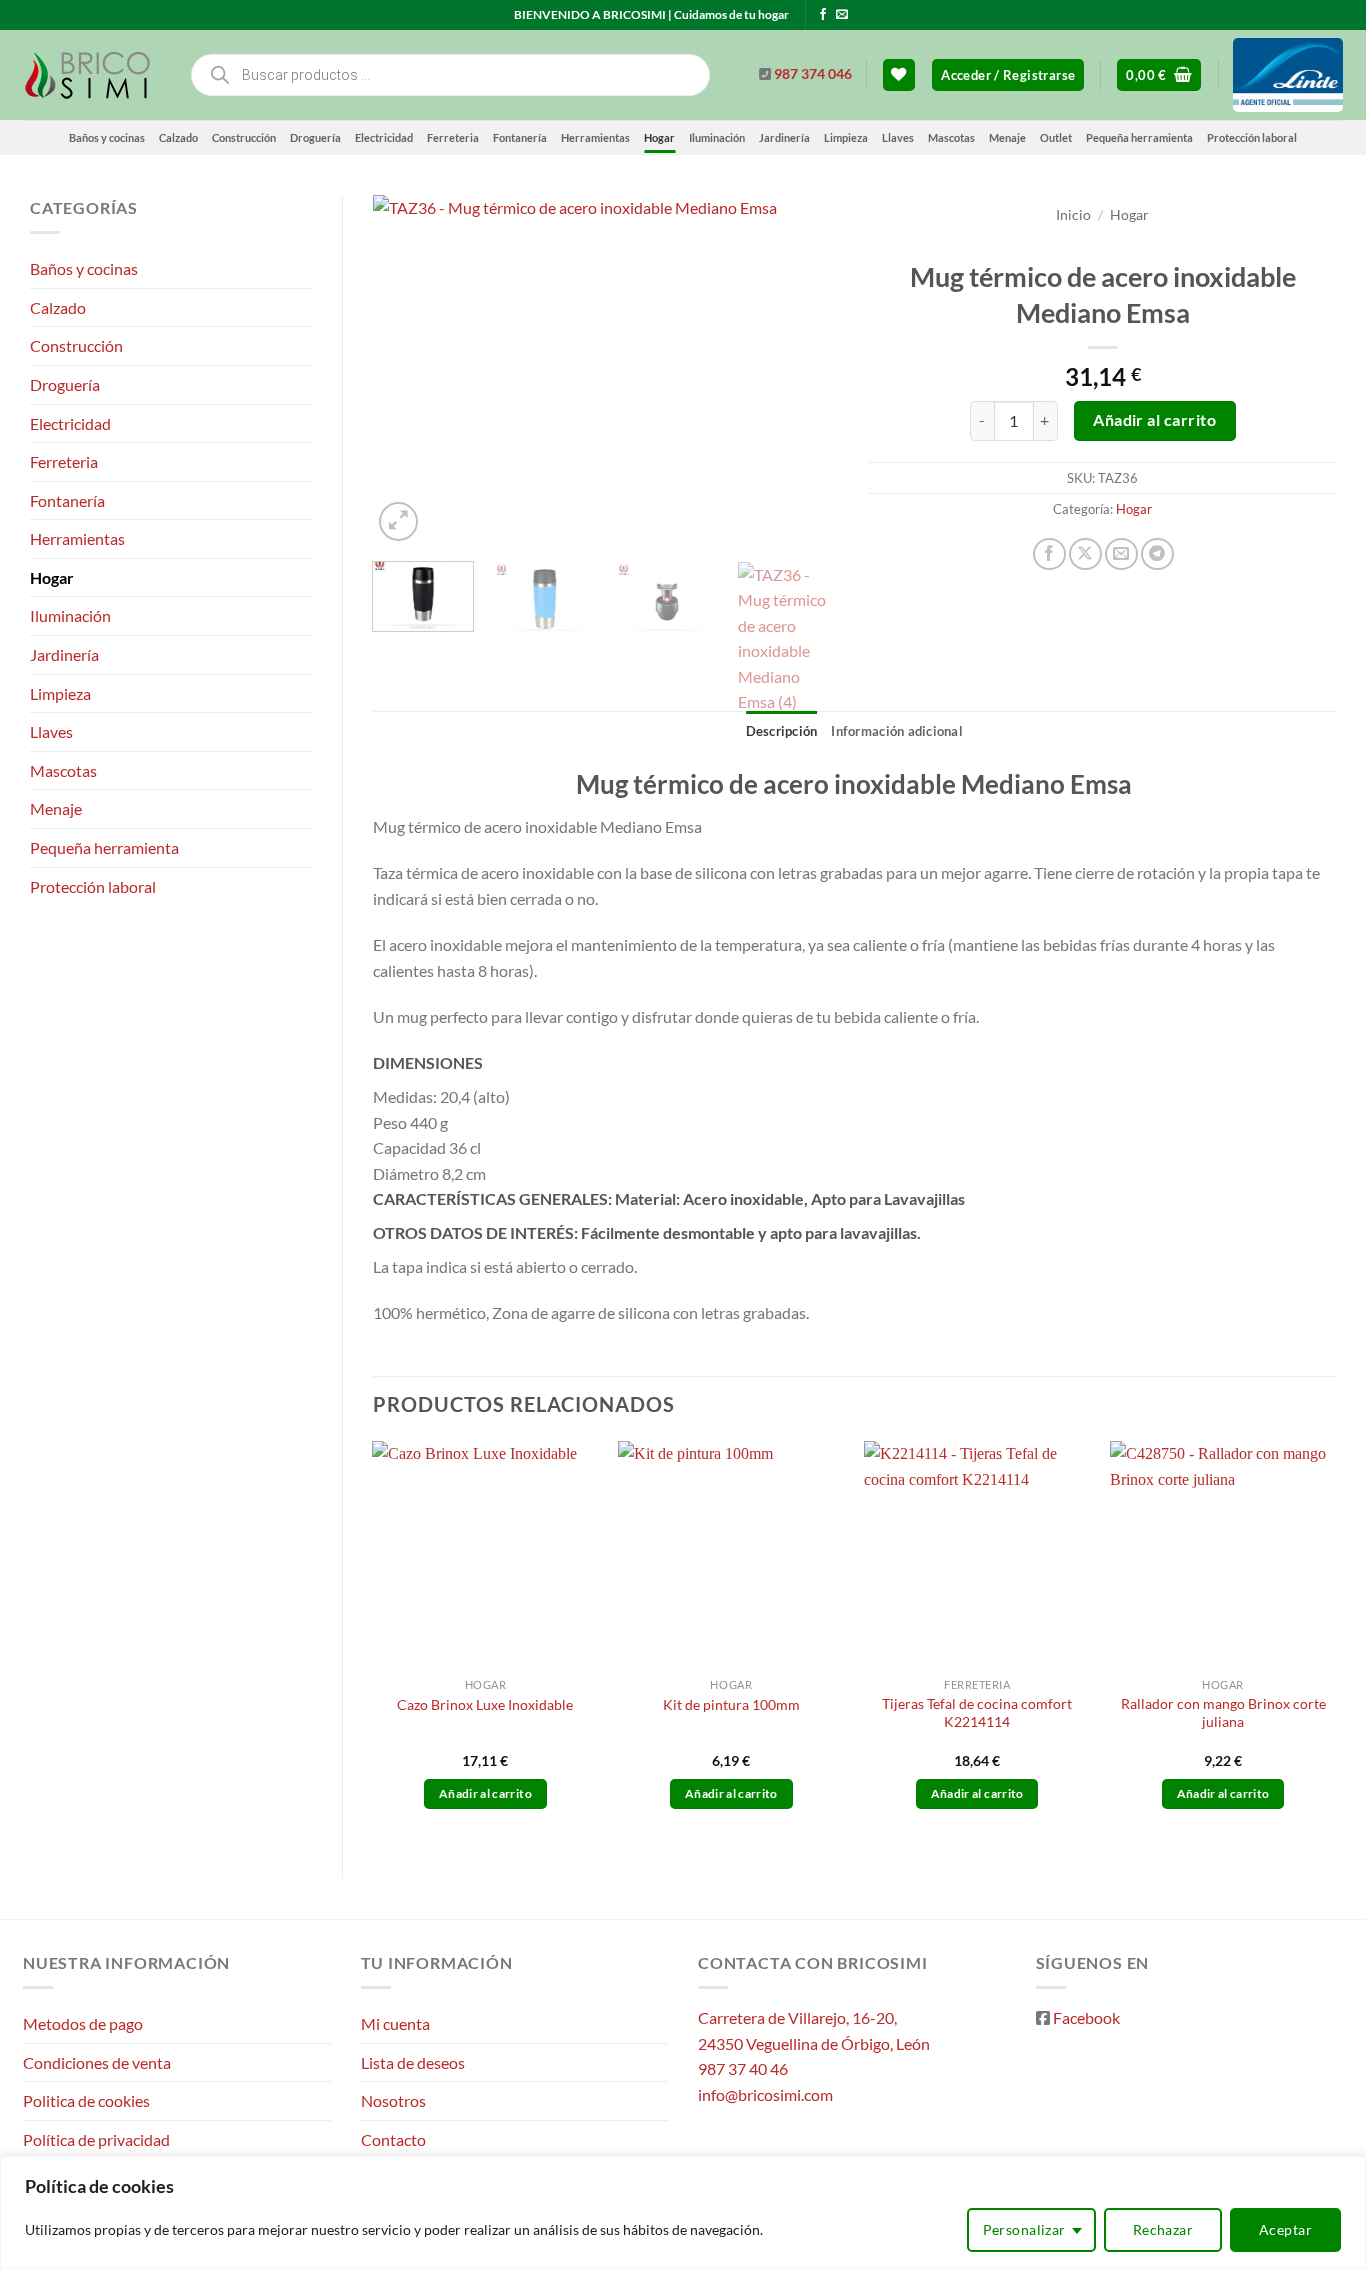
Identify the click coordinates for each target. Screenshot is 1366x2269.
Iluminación (717, 137)
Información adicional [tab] (896, 731)
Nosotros (393, 2100)
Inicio (1073, 215)
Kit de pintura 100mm (731, 1704)
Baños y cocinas (107, 137)
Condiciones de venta (97, 2062)
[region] (683, 2212)
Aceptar (1285, 2229)
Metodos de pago (83, 2023)
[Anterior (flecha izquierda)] (35, 1135)
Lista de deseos (413, 2062)
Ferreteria (453, 137)
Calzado (178, 137)
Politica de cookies (86, 2100)
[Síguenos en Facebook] (823, 15)
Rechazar (1163, 2229)
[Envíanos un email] (842, 15)
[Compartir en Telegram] (1157, 554)
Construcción (244, 137)
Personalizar (1024, 2229)
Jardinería (784, 137)
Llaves (898, 137)
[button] (1008, 75)
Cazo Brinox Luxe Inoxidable (485, 1704)
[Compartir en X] (1085, 554)
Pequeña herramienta (1139, 137)
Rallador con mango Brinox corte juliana (1223, 1713)
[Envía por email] (1121, 554)
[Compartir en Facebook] (1049, 554)
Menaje (1007, 137)
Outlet (1056, 137)
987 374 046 (813, 74)
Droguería (315, 137)
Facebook (1086, 2017)
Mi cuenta (395, 2023)
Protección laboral (1252, 137)
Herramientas (595, 137)
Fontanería (520, 137)
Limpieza (846, 137)
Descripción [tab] (782, 731)
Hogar (659, 137)
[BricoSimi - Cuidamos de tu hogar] (90, 75)
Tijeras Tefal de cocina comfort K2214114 (977, 1713)
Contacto (393, 2139)
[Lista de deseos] (899, 75)
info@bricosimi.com (765, 2094)
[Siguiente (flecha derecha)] (1331, 1135)
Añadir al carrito (1154, 420)
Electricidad (384, 137)
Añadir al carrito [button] (485, 1793)
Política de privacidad (96, 2139)
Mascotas (951, 137)
